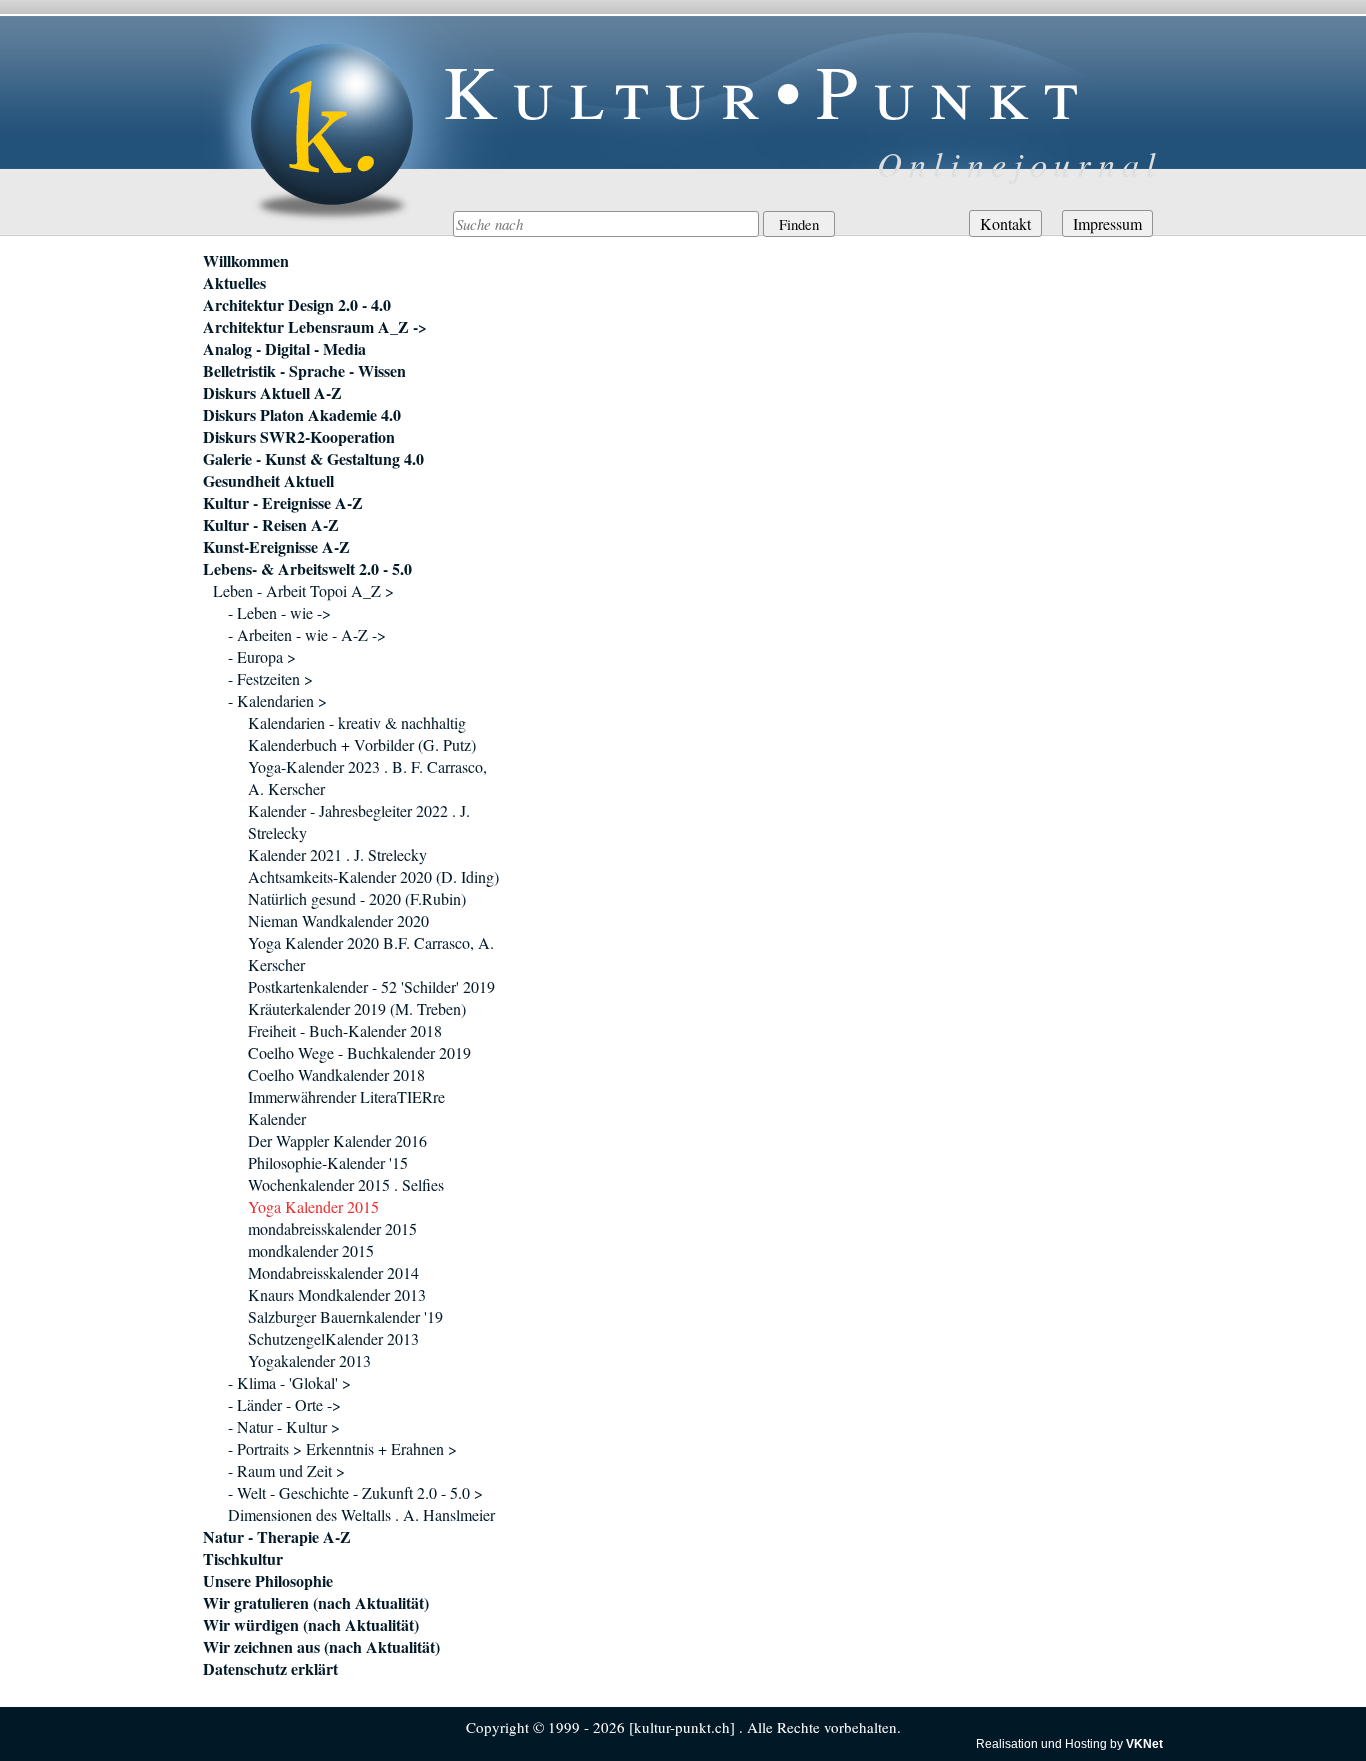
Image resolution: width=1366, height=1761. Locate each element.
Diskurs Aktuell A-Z (272, 393)
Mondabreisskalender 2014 (333, 1272)
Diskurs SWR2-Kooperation (299, 437)
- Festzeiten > (270, 678)
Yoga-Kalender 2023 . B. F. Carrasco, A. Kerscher (367, 777)
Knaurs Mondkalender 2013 (337, 1294)
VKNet (1144, 1744)
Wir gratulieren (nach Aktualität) (316, 1603)
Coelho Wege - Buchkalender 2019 (359, 1052)
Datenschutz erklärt (270, 1669)
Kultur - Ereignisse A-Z (283, 503)
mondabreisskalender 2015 (332, 1228)
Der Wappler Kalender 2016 (337, 1140)
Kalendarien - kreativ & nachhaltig (357, 722)
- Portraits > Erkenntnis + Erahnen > (342, 1448)
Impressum (1107, 223)
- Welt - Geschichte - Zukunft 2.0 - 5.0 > (355, 1492)
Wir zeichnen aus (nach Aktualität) (321, 1647)
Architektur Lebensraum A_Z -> (315, 327)
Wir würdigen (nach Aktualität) (311, 1625)
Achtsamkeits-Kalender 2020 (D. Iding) (373, 876)
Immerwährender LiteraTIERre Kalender (346, 1107)
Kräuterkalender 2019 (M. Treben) (357, 1008)
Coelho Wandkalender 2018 (336, 1074)
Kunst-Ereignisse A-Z (276, 547)
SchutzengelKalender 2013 (333, 1338)
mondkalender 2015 (311, 1250)
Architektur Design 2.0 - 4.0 (297, 305)
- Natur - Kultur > (284, 1426)
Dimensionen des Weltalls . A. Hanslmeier (361, 1514)
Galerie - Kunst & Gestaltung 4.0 (313, 459)
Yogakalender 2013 (309, 1360)
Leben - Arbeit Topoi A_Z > (303, 590)
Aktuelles (234, 283)
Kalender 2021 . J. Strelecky (337, 854)
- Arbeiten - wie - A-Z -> (307, 634)
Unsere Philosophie (268, 1581)
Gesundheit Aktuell (268, 481)
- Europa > (262, 656)
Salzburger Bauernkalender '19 (345, 1316)
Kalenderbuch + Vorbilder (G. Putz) (362, 744)
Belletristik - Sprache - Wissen (304, 371)
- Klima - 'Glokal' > (289, 1382)
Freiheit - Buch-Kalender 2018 (345, 1030)
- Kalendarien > (277, 700)
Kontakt (1005, 223)
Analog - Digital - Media (284, 349)
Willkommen (246, 261)
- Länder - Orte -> (284, 1404)
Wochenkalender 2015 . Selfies (346, 1184)
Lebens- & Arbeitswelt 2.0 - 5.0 (307, 569)
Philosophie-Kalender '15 (328, 1162)
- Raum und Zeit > (286, 1470)
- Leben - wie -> (279, 612)
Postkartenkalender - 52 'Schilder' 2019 (371, 986)
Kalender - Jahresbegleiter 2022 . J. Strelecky (359, 821)
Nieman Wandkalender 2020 (338, 920)
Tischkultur (243, 1559)
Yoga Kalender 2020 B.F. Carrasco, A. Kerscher (371, 953)
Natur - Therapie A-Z (277, 1537)
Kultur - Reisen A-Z (271, 525)
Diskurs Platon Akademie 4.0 (302, 415)
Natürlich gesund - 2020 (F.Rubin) (357, 898)
